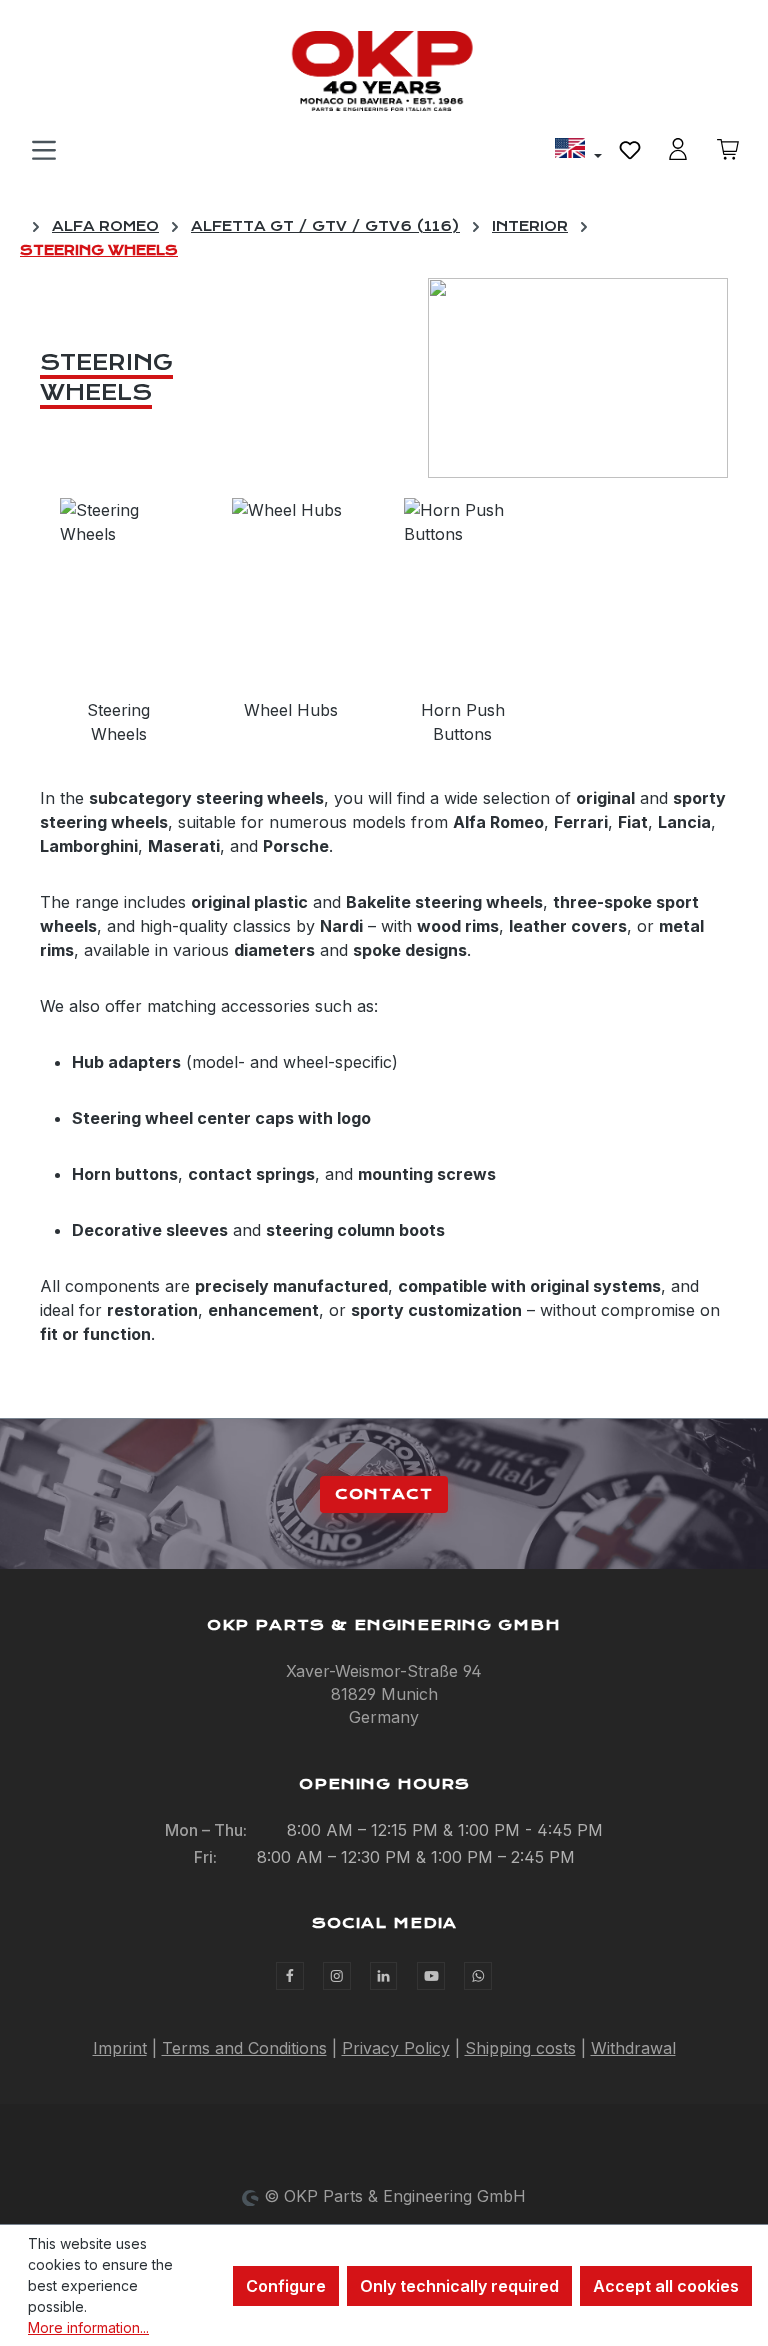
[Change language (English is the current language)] (578, 151)
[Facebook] (290, 1976)
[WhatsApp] (478, 1976)
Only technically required (459, 2286)
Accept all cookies (666, 2286)
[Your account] (678, 149)
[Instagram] (337, 1976)
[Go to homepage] (384, 71)
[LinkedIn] (384, 1976)
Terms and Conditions (244, 2048)
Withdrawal (633, 2048)
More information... (88, 2327)
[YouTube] (431, 1976)
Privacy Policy (396, 2048)
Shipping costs (520, 2048)
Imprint (120, 2048)
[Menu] (44, 149)
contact (384, 1494)
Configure (286, 2286)
